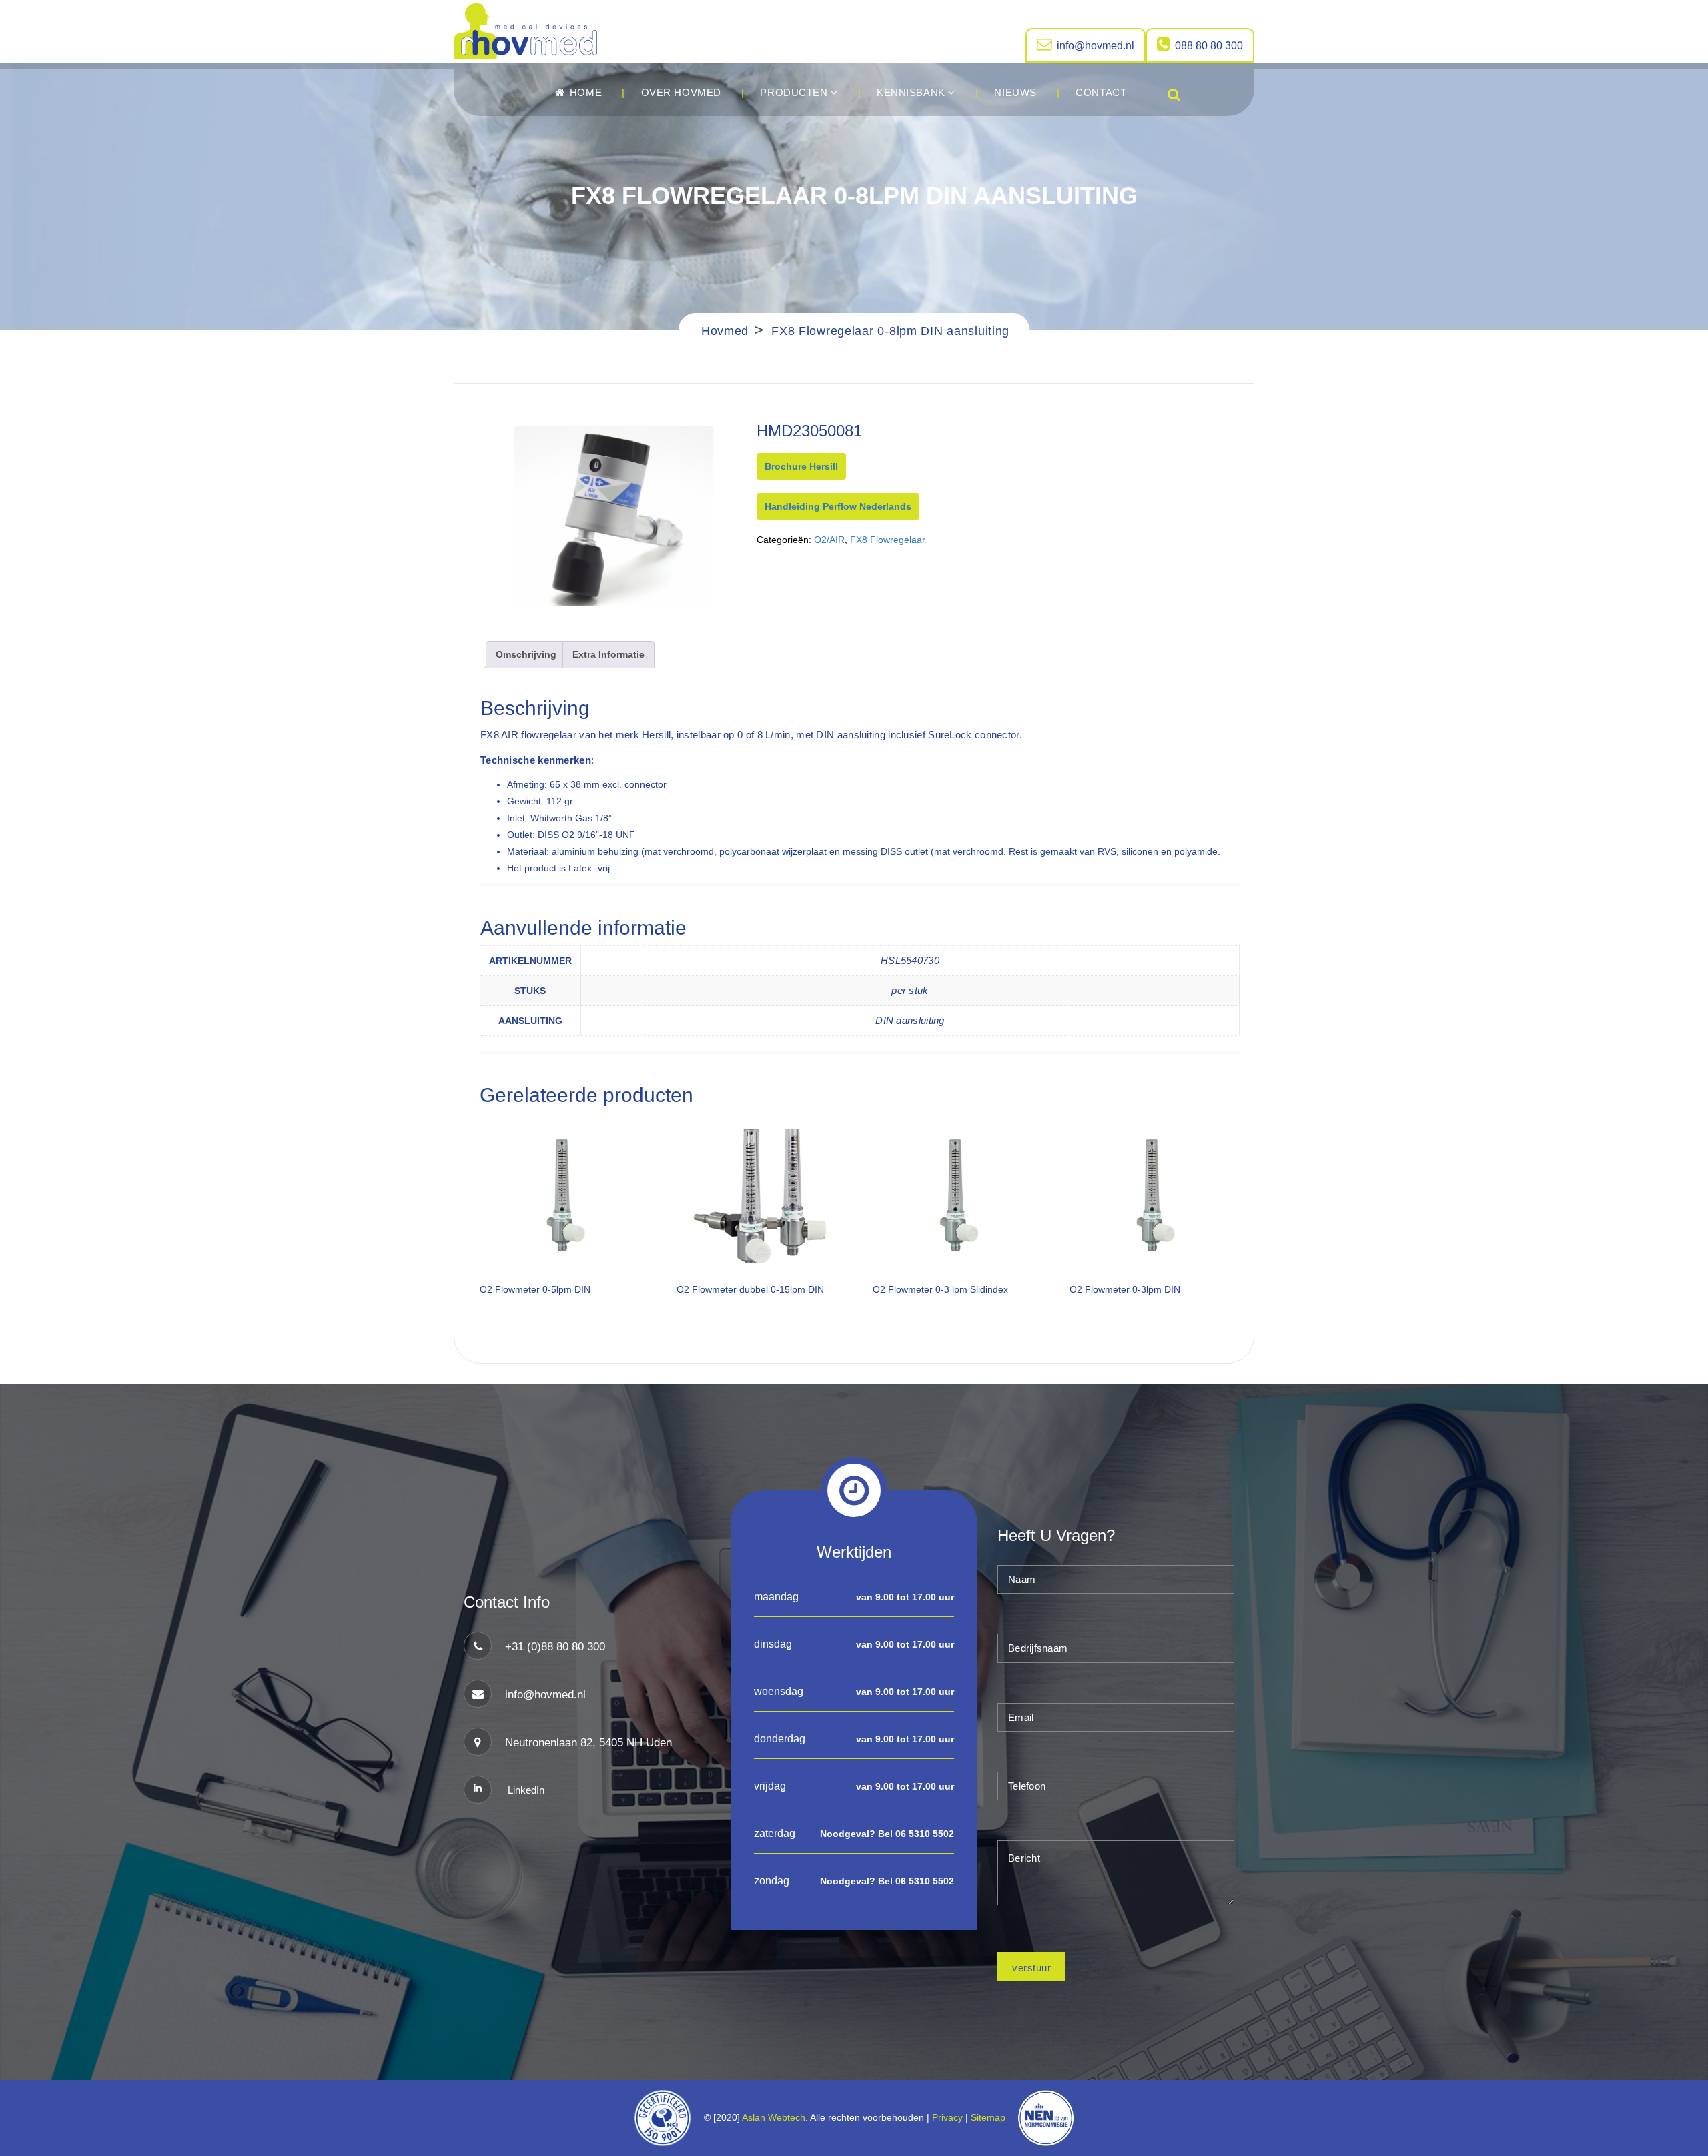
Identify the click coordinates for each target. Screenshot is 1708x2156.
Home (584, 92)
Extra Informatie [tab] (608, 654)
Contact (1101, 92)
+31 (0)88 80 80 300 (555, 1647)
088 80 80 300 (1209, 46)
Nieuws (1015, 92)
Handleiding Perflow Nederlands (838, 506)
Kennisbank (912, 92)
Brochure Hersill (801, 466)
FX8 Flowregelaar (888, 540)
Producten (795, 92)
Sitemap (991, 2117)
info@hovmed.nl (1096, 46)
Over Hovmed (681, 92)
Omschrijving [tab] (526, 654)
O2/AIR (829, 540)
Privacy (947, 2117)
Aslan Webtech (774, 2117)
